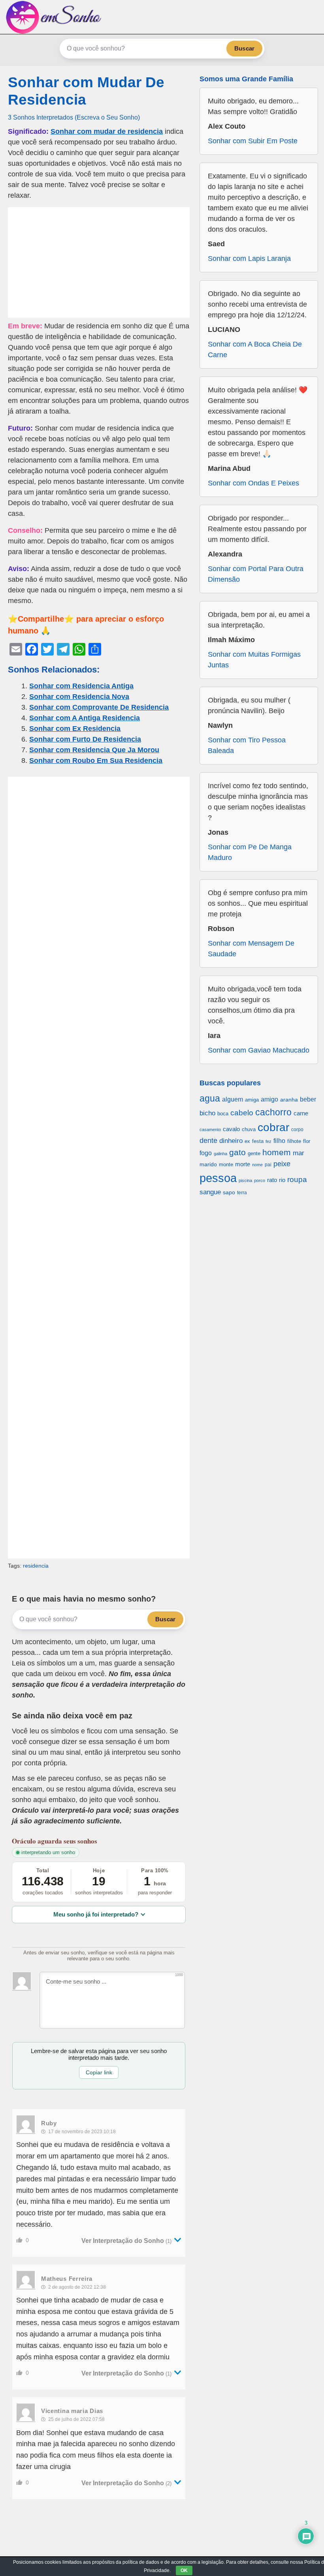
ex (247, 1141)
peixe (282, 1164)
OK (184, 2570)
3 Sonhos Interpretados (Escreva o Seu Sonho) (74, 117)
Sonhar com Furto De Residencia (85, 739)
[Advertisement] (99, 262)
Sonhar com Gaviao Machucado (259, 1050)
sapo (229, 1192)
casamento (210, 1130)
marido (208, 1164)
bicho (207, 1113)
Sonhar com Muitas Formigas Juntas (254, 660)
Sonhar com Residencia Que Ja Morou (94, 750)
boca (223, 1114)
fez (268, 1141)
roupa (297, 1179)
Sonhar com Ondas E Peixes (253, 483)
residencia (36, 1566)
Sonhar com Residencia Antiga (81, 686)
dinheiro (231, 1141)
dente (208, 1141)
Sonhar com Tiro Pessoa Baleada (247, 745)
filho (279, 1141)
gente (254, 1153)
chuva (249, 1130)
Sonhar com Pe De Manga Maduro (250, 852)
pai (268, 1164)
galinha (220, 1154)
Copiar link (99, 2072)
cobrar (273, 1127)
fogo (206, 1153)
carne (301, 1113)
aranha (289, 1100)
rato (272, 1180)
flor (307, 1141)
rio (282, 1180)
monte (226, 1164)
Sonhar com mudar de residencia (107, 131)
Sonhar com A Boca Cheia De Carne (255, 349)
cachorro (273, 1112)
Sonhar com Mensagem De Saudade (251, 949)
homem (277, 1152)
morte (243, 1164)
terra (242, 1192)
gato (237, 1152)
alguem (233, 1099)
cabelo (242, 1113)
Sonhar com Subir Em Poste (253, 141)
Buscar (244, 48)
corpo (297, 1129)
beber (308, 1099)
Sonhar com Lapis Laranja (249, 259)
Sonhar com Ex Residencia (75, 729)
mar (299, 1153)
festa (258, 1141)
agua (210, 1098)
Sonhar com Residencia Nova (79, 697)
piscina (245, 1180)
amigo (269, 1099)
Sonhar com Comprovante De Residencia (99, 707)
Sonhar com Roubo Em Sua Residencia (96, 761)
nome (257, 1165)
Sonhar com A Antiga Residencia (85, 718)
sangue (210, 1192)
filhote (294, 1141)
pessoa (218, 1178)
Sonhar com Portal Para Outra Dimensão (256, 574)
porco (260, 1180)
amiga (252, 1100)
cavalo (231, 1129)
